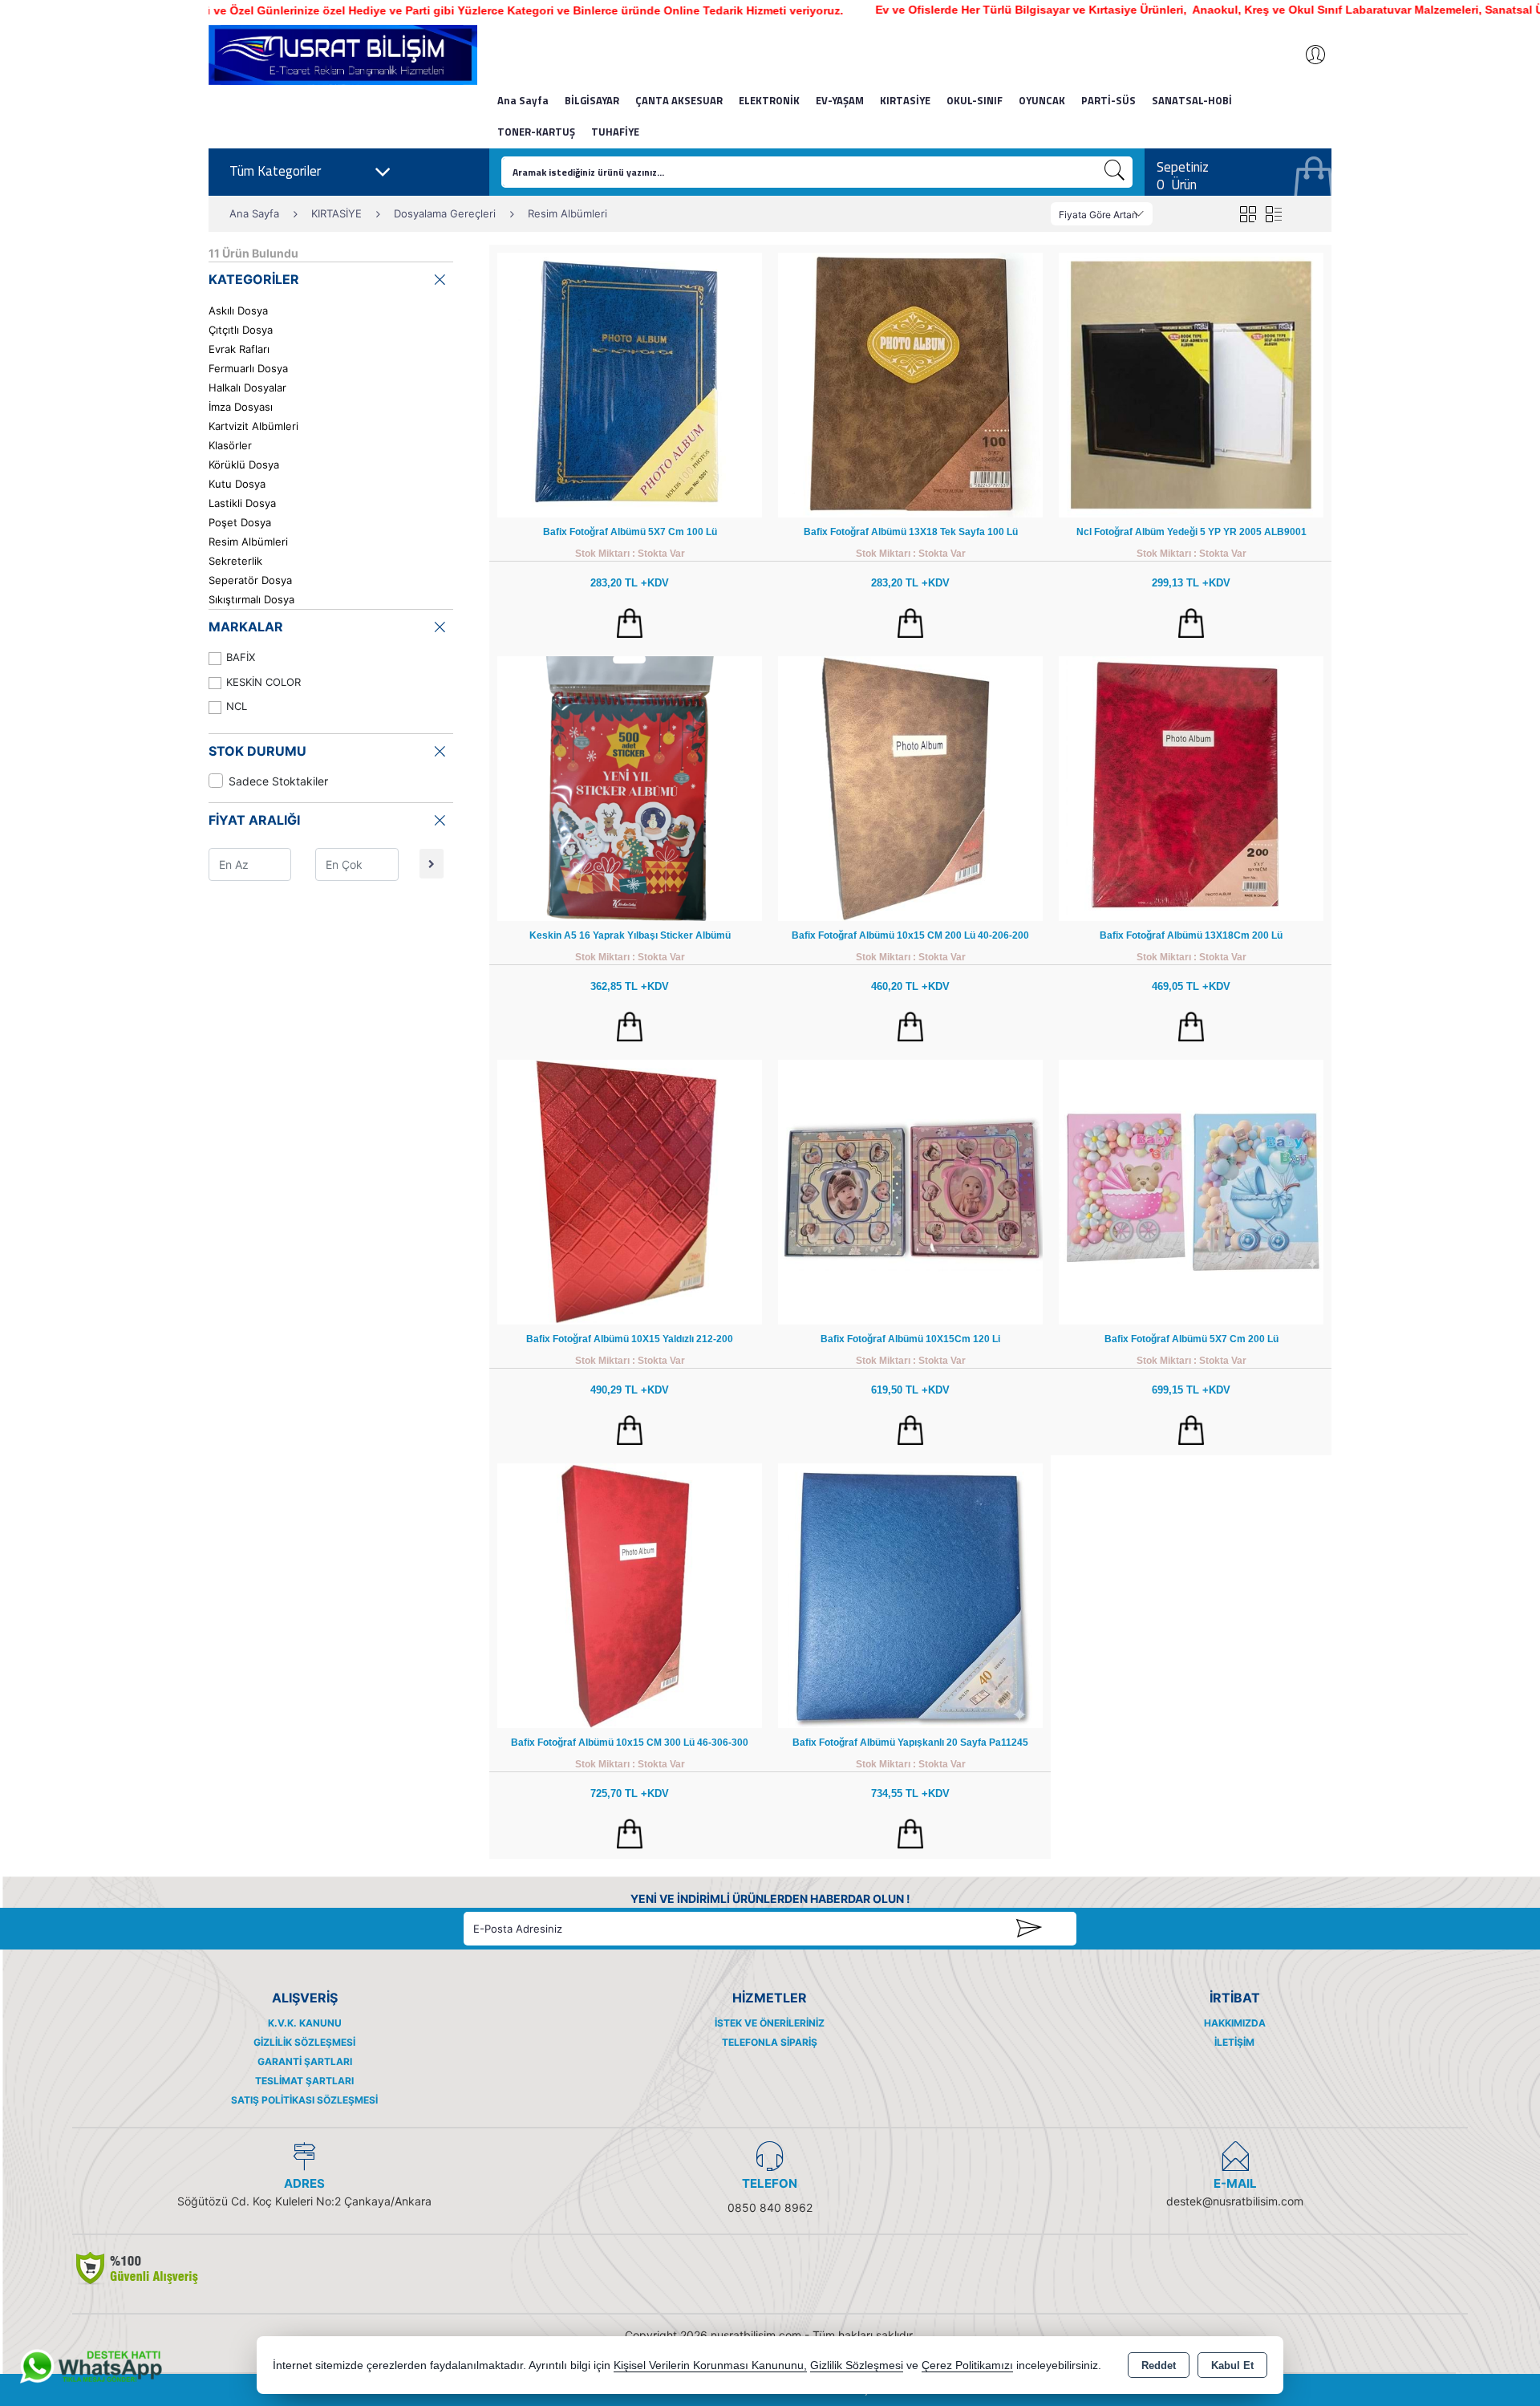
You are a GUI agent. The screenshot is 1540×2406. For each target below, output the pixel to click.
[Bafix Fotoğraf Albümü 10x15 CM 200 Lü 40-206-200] (910, 787)
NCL (237, 706)
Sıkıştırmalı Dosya (251, 599)
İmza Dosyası (241, 407)
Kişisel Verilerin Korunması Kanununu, (710, 2365)
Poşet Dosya (240, 522)
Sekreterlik (235, 561)
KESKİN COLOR (263, 682)
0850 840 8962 (770, 2207)
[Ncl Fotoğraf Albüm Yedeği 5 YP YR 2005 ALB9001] (1191, 384)
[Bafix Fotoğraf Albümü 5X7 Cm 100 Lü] (630, 384)
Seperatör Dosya (250, 580)
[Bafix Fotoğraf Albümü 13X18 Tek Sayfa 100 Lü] (910, 384)
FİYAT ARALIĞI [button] (254, 820)
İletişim (1234, 2042)
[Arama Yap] (1115, 172)
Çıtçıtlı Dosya (241, 330)
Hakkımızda (1235, 2023)
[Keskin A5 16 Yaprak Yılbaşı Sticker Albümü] (630, 787)
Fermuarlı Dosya (248, 368)
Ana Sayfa (523, 100)
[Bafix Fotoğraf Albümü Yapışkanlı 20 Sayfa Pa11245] (910, 1595)
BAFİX (241, 657)
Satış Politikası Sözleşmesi (304, 2100)
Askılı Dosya (238, 310)
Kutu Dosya (237, 484)
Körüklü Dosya (244, 465)
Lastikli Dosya (242, 503)
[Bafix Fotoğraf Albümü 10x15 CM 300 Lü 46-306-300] (630, 1595)
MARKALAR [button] (246, 627)
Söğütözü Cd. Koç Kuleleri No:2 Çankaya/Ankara (304, 2201)
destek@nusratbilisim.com (1235, 2201)
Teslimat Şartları (304, 2081)
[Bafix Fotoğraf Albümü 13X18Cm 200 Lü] (1191, 787)
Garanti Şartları (305, 2061)
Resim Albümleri (248, 542)
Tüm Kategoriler (275, 171)
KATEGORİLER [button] (254, 279)
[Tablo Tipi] (1273, 214)
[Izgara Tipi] (1248, 214)
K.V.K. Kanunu (305, 2023)
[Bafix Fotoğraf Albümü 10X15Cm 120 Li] (910, 1191)
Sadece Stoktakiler (278, 781)
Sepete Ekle (630, 623)
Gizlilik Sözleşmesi (304, 2042)
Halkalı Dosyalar (247, 387)
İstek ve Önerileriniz (770, 2023)
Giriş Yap (1307, 55)
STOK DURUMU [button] (257, 751)
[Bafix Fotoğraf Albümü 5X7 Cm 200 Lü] (1191, 1191)
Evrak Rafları (239, 349)
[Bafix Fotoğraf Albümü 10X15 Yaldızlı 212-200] (630, 1191)
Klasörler (230, 445)
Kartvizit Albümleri (253, 426)
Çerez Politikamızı (967, 2365)
